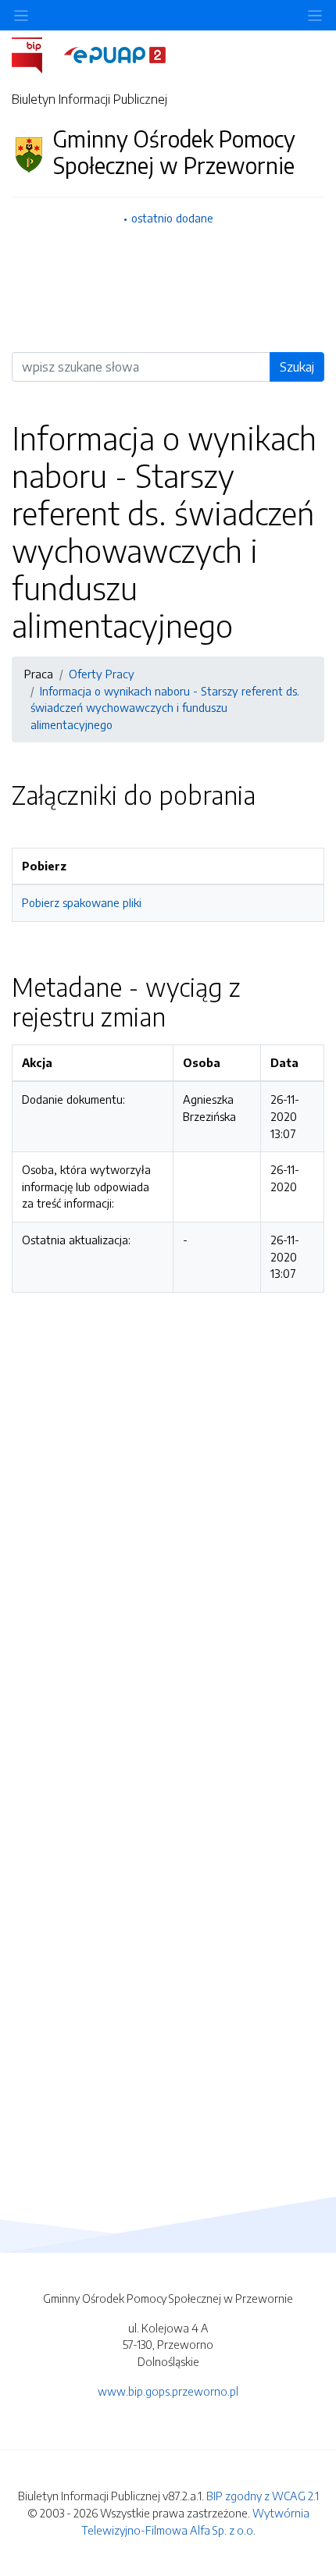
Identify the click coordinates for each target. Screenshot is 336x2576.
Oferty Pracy (102, 674)
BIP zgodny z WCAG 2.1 (263, 2496)
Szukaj (297, 367)
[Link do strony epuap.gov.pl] (115, 54)
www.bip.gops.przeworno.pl (168, 2391)
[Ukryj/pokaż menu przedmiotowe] (21, 15)
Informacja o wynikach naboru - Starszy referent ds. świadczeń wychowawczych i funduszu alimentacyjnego (165, 708)
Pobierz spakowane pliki (82, 902)
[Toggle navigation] (315, 15)
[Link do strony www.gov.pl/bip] (36, 54)
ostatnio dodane (172, 218)
